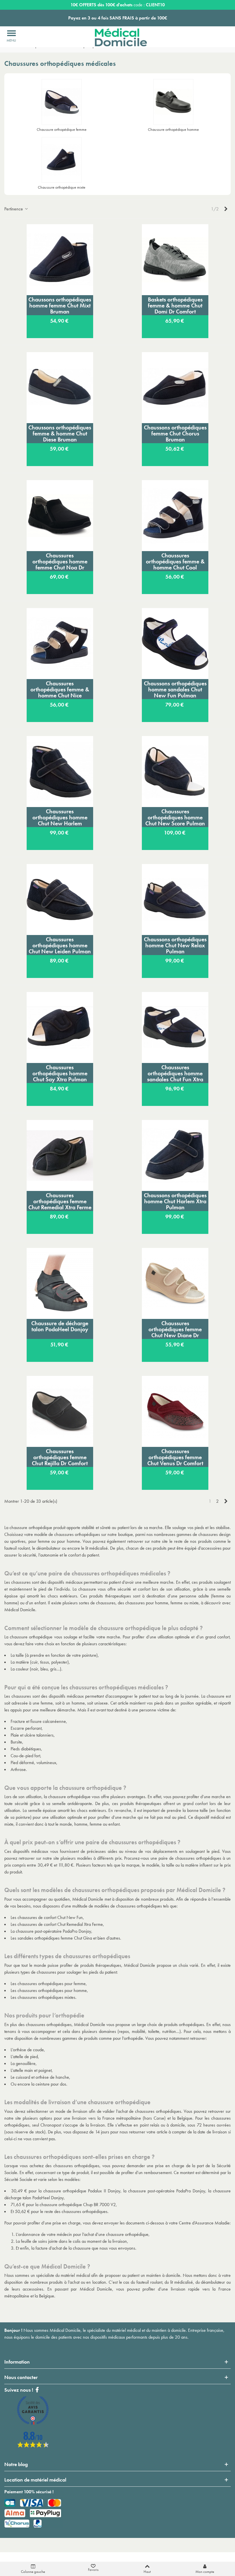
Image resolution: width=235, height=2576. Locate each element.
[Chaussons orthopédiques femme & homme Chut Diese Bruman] (60, 388)
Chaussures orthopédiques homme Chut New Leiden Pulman (60, 945)
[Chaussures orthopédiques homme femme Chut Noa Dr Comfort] (60, 516)
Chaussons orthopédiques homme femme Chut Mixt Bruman (60, 305)
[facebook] (33, 2446)
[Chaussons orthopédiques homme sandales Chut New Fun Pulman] (175, 644)
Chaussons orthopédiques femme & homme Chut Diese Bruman (60, 433)
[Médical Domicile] (117, 37)
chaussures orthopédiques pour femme (52, 1984)
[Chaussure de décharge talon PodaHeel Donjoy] (60, 1283)
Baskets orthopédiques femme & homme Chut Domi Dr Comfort (175, 305)
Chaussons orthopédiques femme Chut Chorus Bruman (175, 433)
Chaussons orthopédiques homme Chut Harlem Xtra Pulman (175, 1201)
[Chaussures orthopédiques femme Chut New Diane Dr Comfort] (175, 1283)
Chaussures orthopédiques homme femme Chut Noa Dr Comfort (60, 561)
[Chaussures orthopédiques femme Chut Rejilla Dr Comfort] (60, 1411)
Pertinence (14, 209)
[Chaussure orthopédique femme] (62, 102)
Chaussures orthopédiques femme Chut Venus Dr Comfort (175, 1457)
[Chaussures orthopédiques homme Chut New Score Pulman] (175, 772)
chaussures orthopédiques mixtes (46, 1997)
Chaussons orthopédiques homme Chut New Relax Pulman (175, 945)
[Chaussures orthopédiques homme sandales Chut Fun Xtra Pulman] (175, 1027)
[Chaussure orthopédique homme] (173, 102)
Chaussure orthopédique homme (173, 129)
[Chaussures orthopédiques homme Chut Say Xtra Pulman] (60, 1027)
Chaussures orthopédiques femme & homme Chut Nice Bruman (60, 689)
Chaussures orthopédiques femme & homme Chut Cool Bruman (175, 561)
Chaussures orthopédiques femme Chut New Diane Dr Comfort (175, 1329)
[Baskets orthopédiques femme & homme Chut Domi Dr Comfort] (175, 260)
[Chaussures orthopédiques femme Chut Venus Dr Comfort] (175, 1411)
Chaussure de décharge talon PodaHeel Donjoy (60, 1326)
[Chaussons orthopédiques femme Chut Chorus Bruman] (175, 388)
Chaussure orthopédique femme (62, 129)
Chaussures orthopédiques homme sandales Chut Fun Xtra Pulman (175, 1073)
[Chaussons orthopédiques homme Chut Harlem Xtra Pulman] (175, 1155)
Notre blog (16, 2464)
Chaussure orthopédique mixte (62, 187)
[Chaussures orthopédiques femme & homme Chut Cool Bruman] (175, 516)
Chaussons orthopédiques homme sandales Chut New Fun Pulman (175, 689)
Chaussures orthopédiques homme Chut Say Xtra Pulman (60, 1073)
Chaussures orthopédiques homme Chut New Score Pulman (175, 817)
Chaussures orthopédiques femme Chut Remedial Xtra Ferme (60, 1201)
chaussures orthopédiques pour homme (52, 1990)
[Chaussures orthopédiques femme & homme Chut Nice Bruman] (60, 644)
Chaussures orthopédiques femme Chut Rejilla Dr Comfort (60, 1457)
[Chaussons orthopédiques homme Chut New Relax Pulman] (175, 900)
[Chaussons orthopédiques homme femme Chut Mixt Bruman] (60, 260)
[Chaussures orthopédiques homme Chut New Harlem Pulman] (60, 772)
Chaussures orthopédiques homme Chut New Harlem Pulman (60, 817)
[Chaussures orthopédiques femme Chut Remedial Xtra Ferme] (60, 1155)
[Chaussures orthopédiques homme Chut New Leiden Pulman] (60, 900)
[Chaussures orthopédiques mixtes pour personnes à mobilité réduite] (62, 160)
